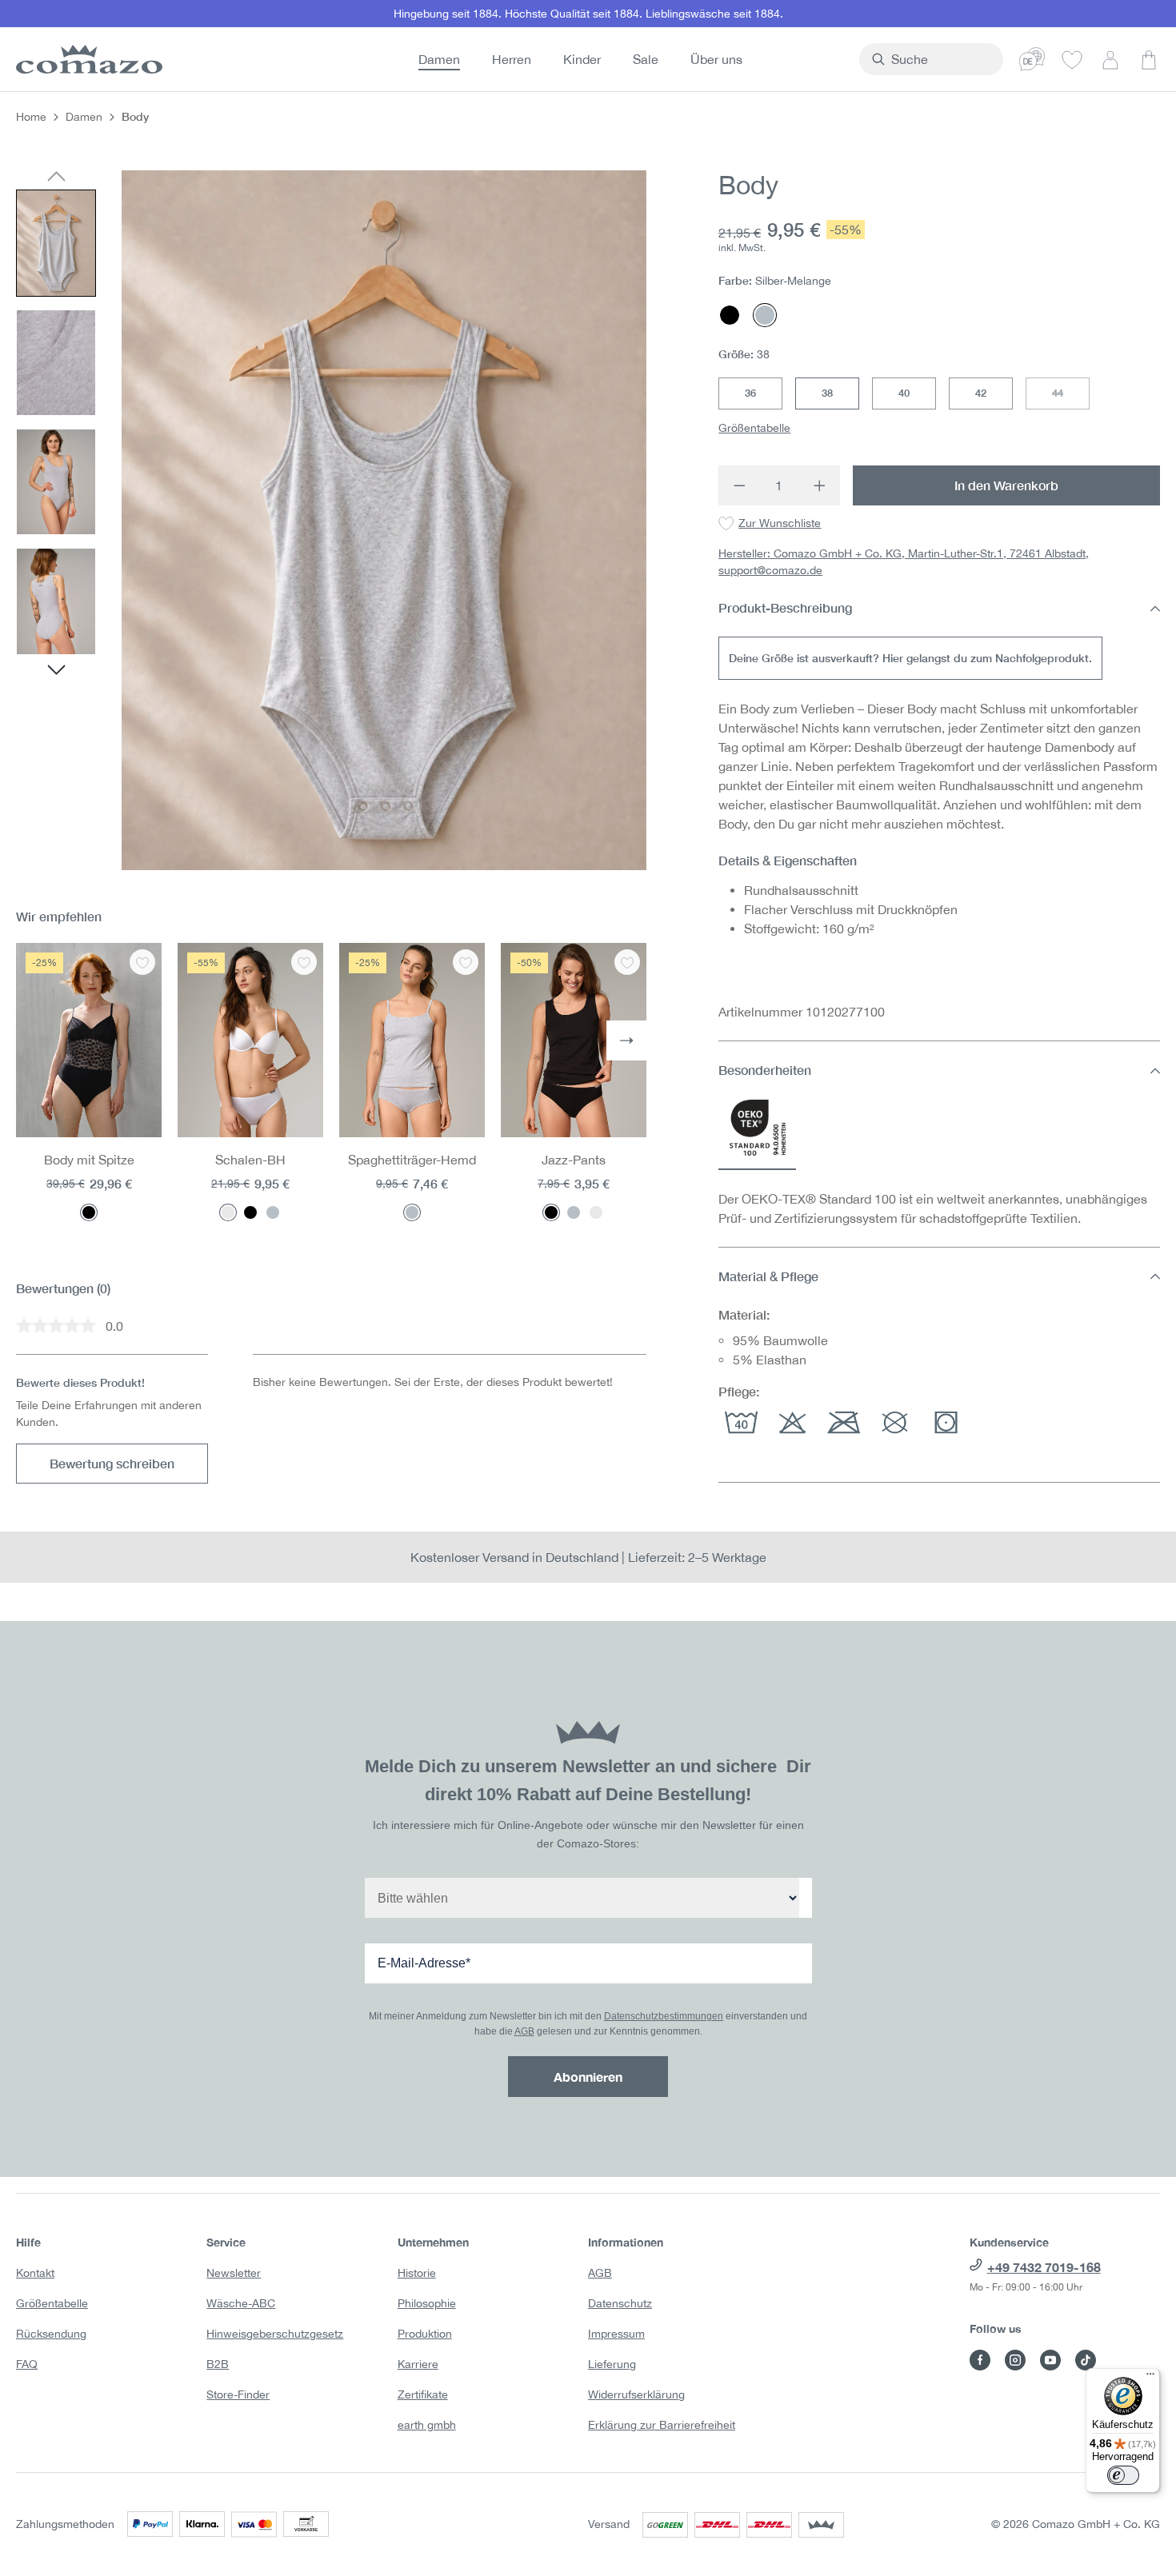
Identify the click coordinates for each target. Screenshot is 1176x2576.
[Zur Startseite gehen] (86, 59)
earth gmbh (427, 2425)
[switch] (1123, 2475)
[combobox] (940, 59)
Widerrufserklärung (636, 2394)
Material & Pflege (768, 1276)
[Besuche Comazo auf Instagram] (1015, 2360)
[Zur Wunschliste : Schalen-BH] (304, 962)
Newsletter (234, 2273)
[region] (331, 520)
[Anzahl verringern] (739, 485)
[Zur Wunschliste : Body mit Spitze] (142, 962)
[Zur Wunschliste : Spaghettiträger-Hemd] (466, 962)
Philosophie (427, 2303)
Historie (417, 2273)
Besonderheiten (765, 1070)
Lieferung (612, 2364)
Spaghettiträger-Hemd (412, 1160)
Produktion (425, 2334)
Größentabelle (754, 428)
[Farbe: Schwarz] (89, 1212)
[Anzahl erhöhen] (820, 485)
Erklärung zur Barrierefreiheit (662, 2425)
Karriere (418, 2364)
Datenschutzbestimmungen (664, 2016)
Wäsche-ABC (241, 2303)
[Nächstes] (56, 672)
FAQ (27, 2364)
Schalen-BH (250, 1160)
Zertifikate (423, 2394)
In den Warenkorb (1006, 485)
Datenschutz (620, 2303)
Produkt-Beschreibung (785, 608)
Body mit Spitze (89, 1160)
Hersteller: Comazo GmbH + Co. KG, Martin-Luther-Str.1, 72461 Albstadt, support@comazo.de (904, 563)
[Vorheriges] (56, 178)
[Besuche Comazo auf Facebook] (980, 2360)
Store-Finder (238, 2394)
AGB (524, 2031)
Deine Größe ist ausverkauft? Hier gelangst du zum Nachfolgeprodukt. (910, 659)
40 (904, 393)
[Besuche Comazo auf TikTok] (1086, 2360)
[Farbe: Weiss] (228, 1212)
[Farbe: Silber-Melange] (273, 1212)
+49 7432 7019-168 (1044, 2267)
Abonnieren (588, 2077)
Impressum (616, 2334)
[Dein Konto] (1110, 59)
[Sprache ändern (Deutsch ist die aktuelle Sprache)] (1032, 59)
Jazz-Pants (574, 1160)
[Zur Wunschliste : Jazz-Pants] (627, 962)
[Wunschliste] (1072, 59)
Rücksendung (51, 2334)
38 (827, 393)
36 (750, 393)
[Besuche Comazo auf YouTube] (1050, 2360)
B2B (218, 2364)
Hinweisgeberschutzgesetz (275, 2334)
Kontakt (35, 2273)
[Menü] (1150, 2378)
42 (981, 393)
